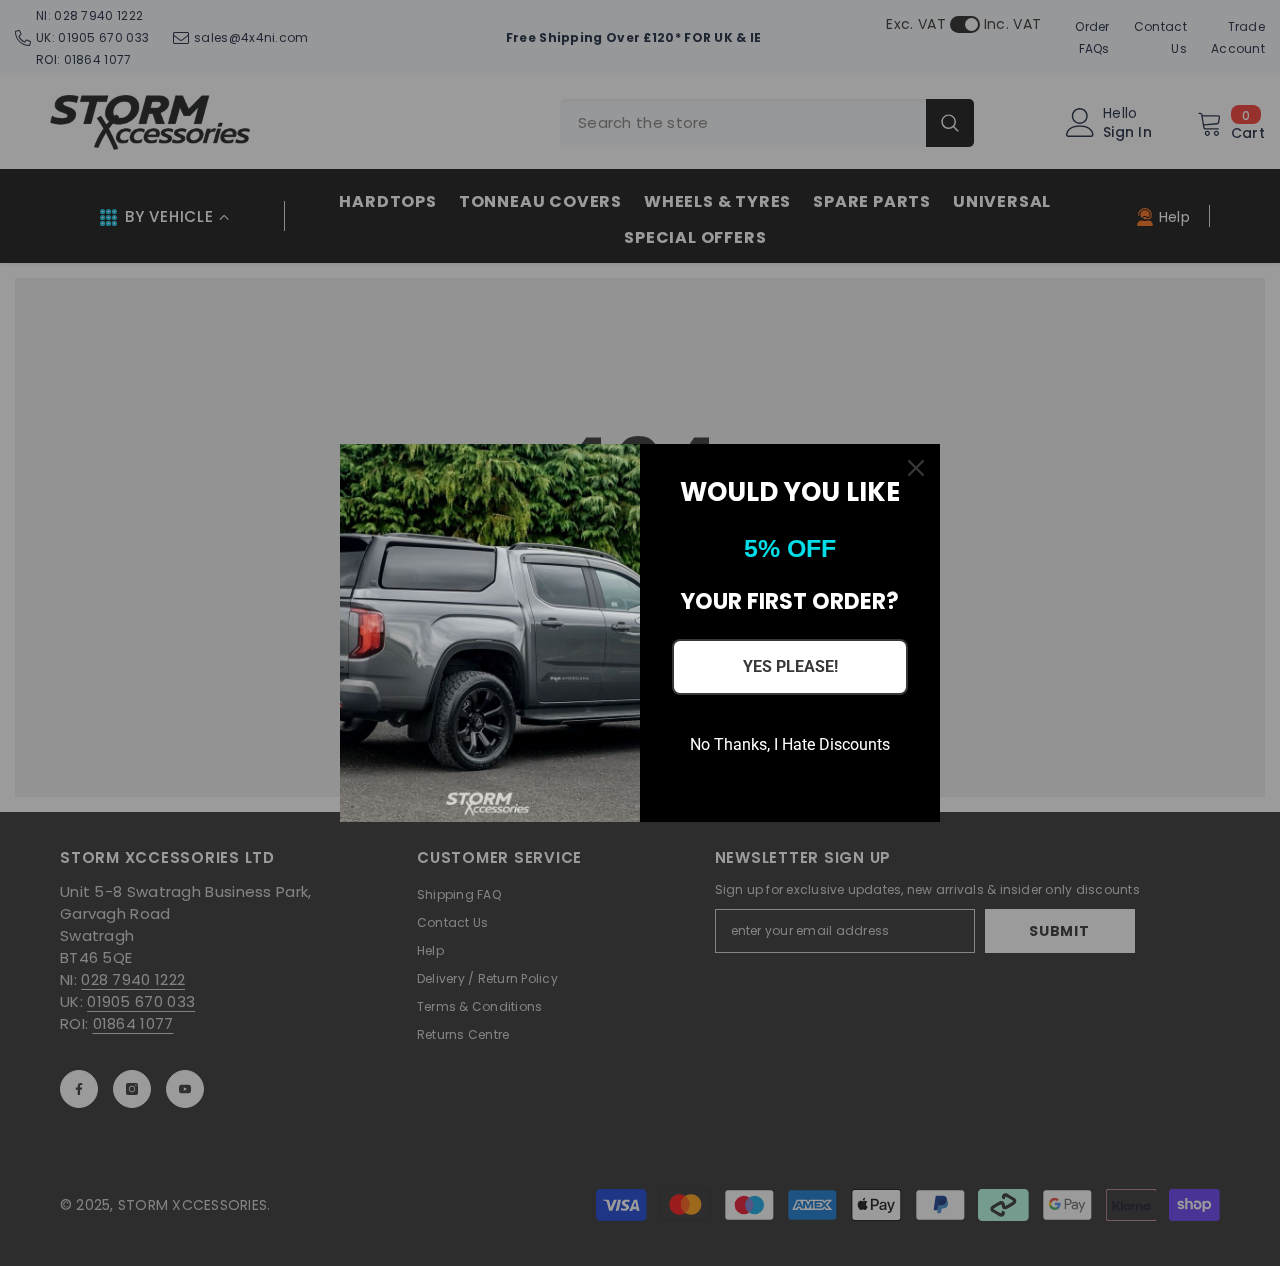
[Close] (916, 468)
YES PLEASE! (790, 666)
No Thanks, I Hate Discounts (790, 744)
